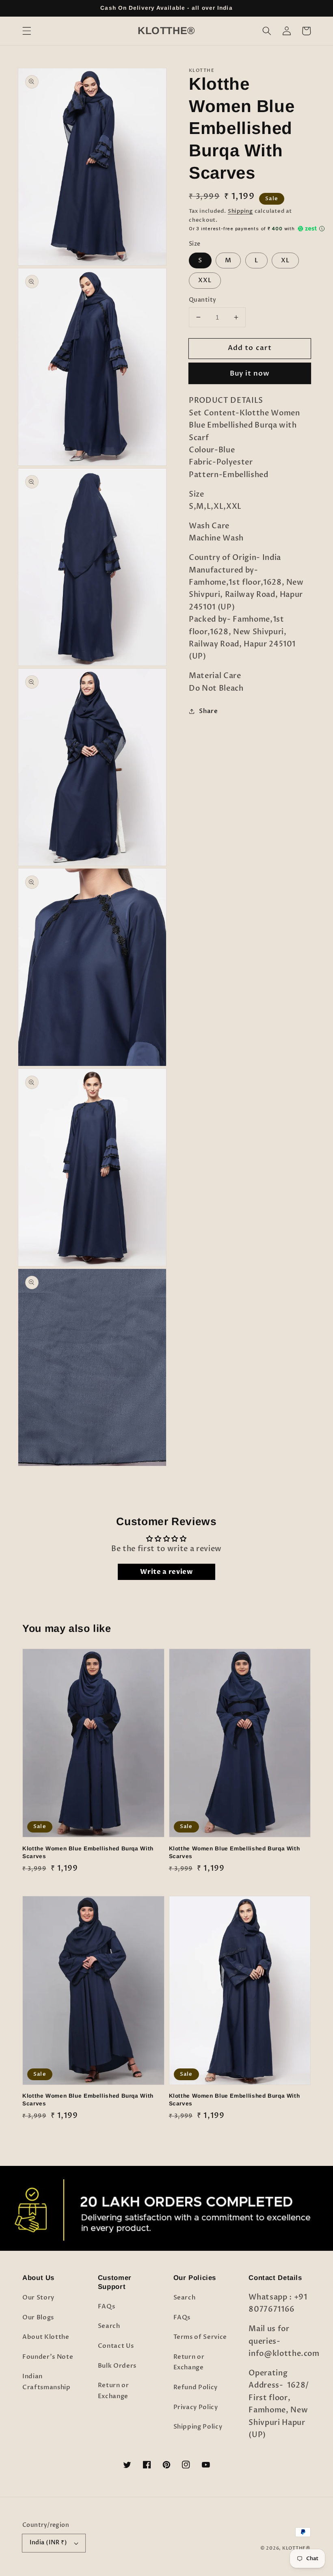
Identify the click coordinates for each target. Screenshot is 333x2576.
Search (109, 2326)
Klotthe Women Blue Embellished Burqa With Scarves (88, 1852)
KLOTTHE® (296, 2548)
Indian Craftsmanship (46, 2382)
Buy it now (250, 374)
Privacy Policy (196, 2407)
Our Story (38, 2298)
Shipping (240, 211)
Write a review (166, 1572)
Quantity (203, 300)
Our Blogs (38, 2318)
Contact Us (116, 2346)
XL (285, 260)
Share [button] (208, 711)
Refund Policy (196, 2387)
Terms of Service (200, 2337)
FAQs (107, 2307)
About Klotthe (46, 2337)
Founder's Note (48, 2357)
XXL (205, 280)
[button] (27, 31)
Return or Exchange (114, 2391)
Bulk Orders (117, 2366)
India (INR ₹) (49, 2543)
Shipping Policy (198, 2427)
